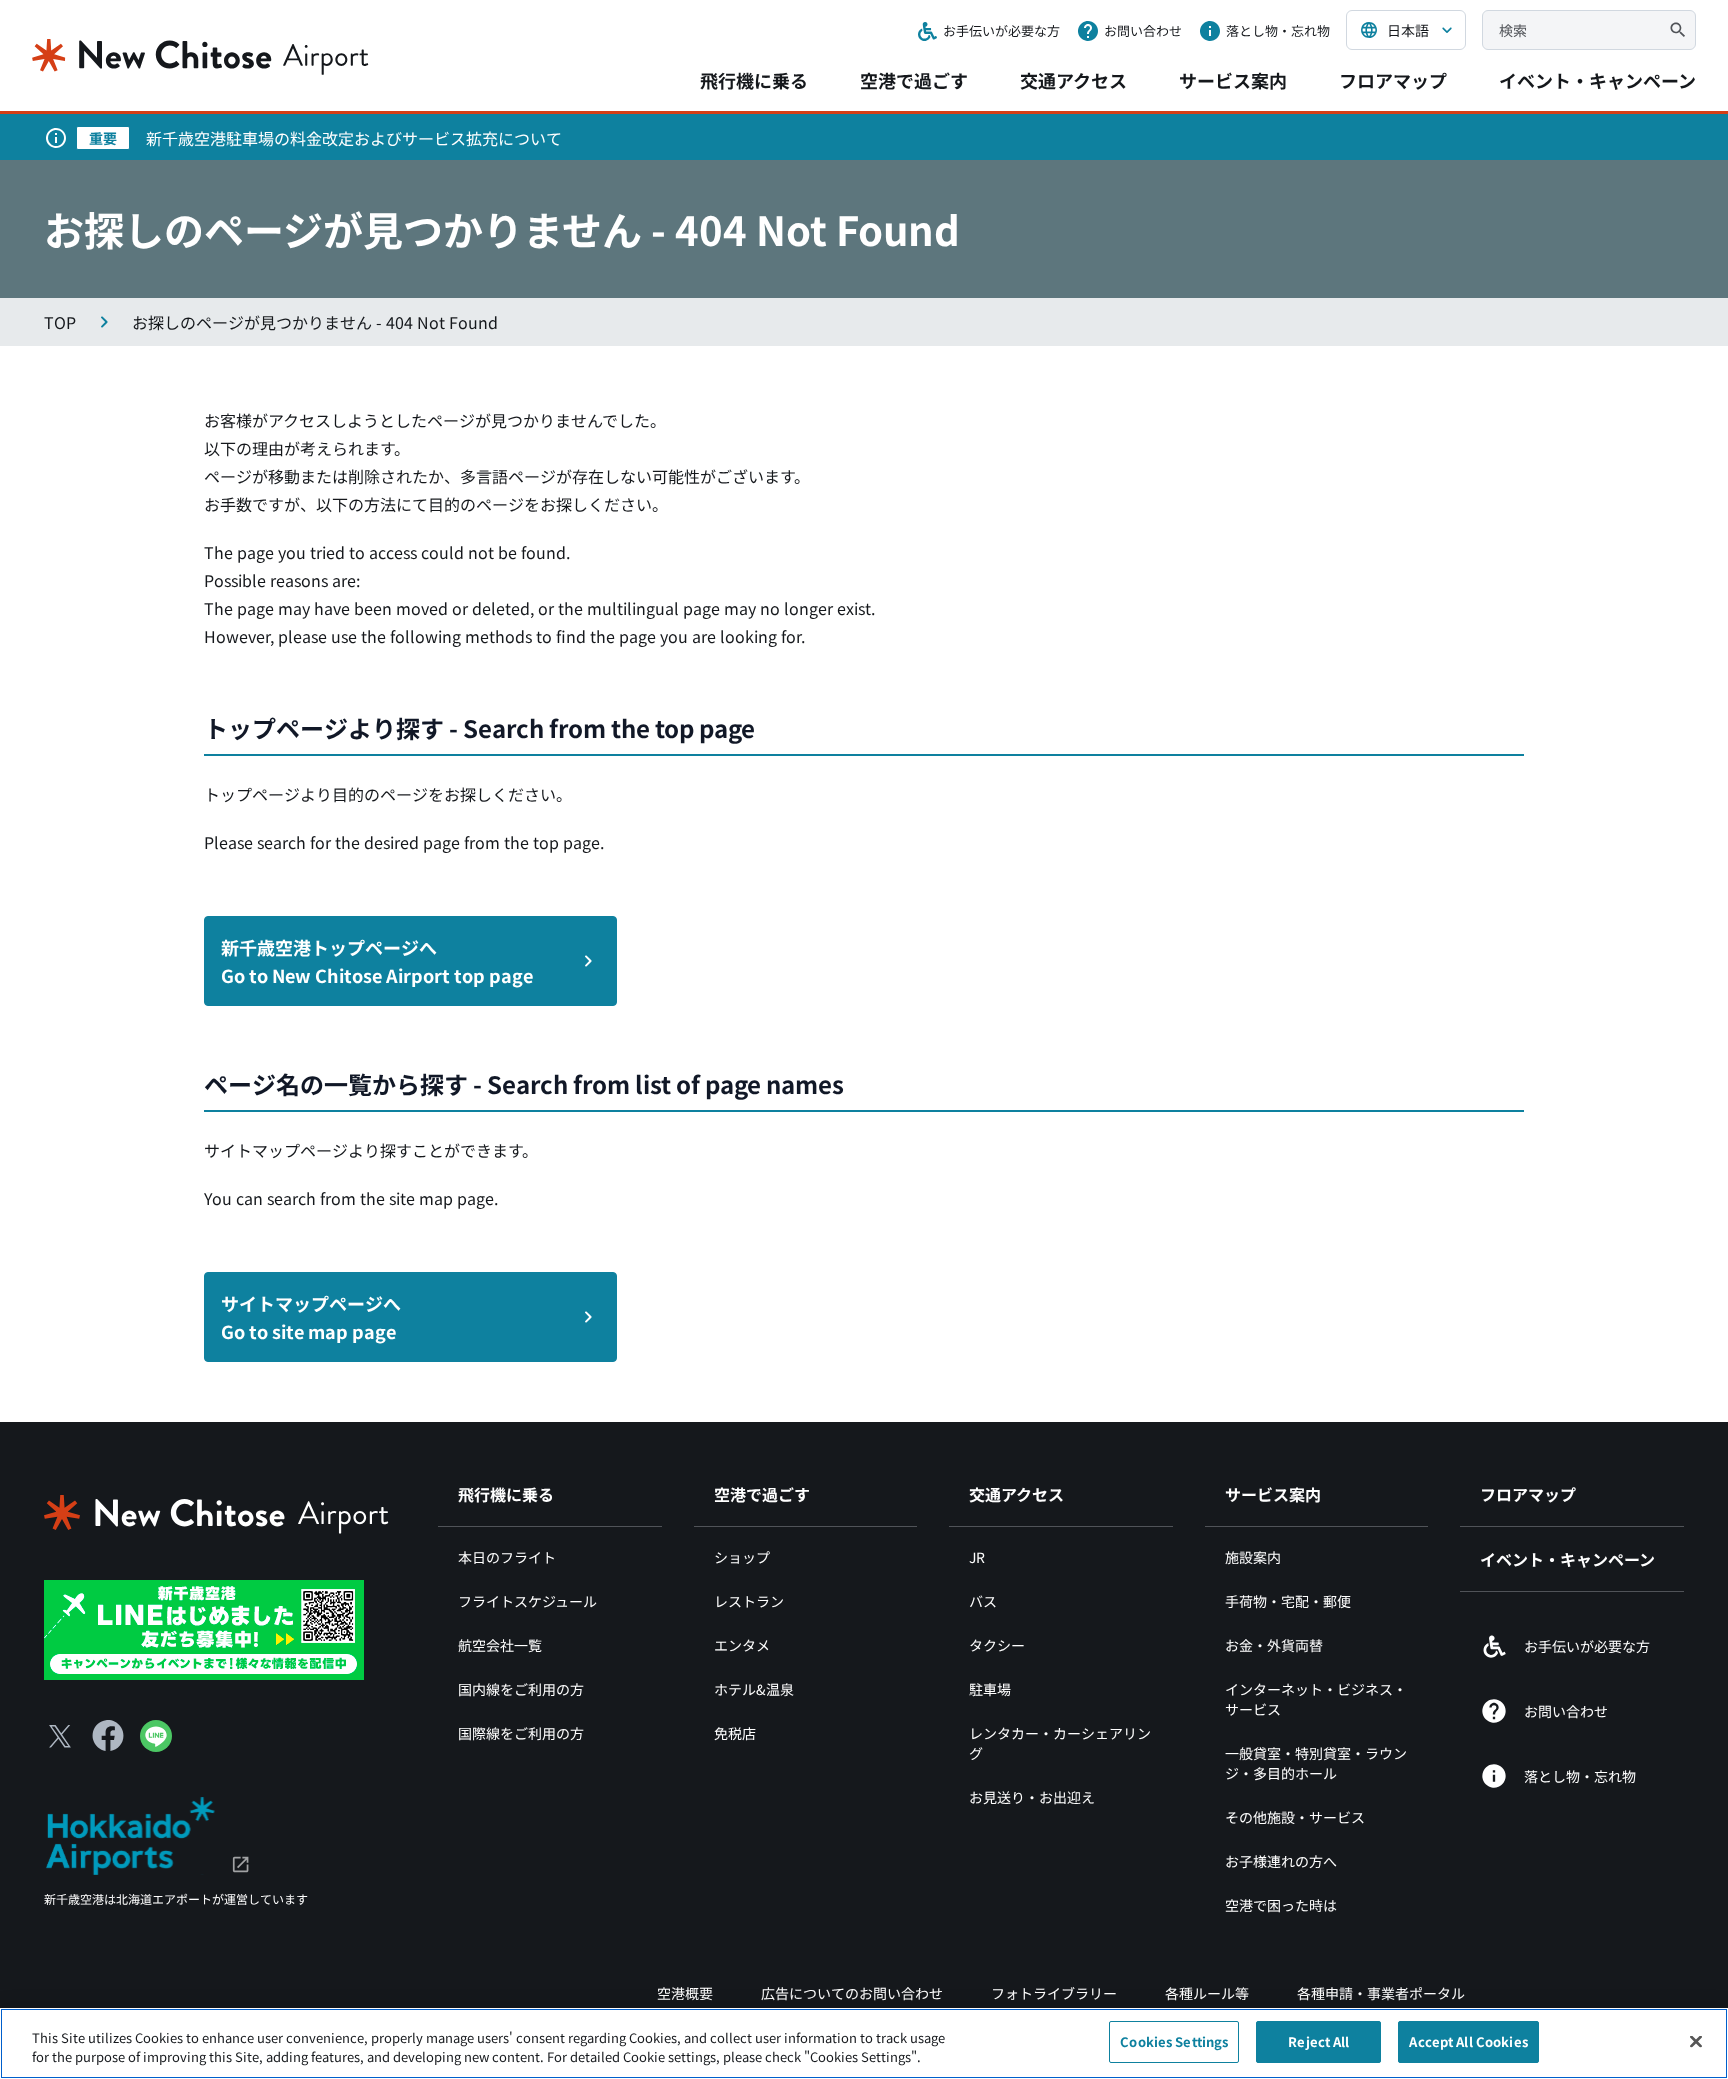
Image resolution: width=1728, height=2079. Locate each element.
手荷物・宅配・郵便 (1288, 1601)
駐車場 (990, 1689)
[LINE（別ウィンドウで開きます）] (156, 1745)
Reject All (1318, 2041)
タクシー (997, 1645)
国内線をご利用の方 (521, 1689)
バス (983, 1601)
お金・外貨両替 (1274, 1645)
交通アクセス (1073, 80)
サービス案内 (1233, 80)
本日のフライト (507, 1557)
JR (977, 1557)
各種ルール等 (1207, 1993)
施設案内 (1253, 1557)
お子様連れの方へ (1281, 1861)
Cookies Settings (1174, 2041)
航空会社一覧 (500, 1645)
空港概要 (685, 1993)
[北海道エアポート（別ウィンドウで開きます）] (147, 1833)
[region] (864, 2043)
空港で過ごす (914, 80)
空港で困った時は (1281, 1905)
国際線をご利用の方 (521, 1733)
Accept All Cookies (1468, 2041)
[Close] (1696, 2041)
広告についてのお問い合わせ (852, 1993)
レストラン (749, 1601)
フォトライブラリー (1054, 1993)
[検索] (1678, 30)
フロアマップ (1393, 80)
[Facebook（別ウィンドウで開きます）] (108, 1736)
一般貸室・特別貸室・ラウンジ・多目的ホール (1316, 1763)
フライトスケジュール (527, 1601)
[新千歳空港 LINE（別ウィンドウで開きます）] (204, 1628)
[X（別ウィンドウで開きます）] (60, 1736)
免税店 (735, 1733)
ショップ (742, 1557)
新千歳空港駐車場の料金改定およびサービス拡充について (354, 138)
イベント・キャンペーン (1597, 80)
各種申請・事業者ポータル (1381, 1993)
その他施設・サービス (1295, 1817)
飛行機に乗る (754, 80)
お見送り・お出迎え (1032, 1797)
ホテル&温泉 (754, 1689)
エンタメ (742, 1645)
